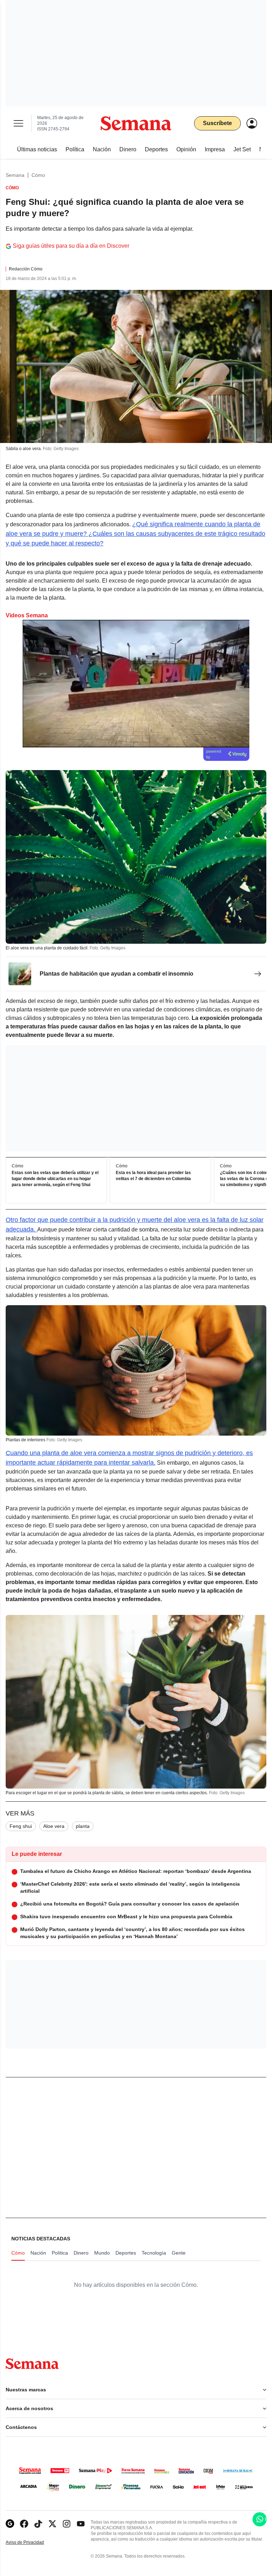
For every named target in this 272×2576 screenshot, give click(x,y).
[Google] (10, 2524)
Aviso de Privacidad (32, 2543)
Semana (15, 175)
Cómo (38, 175)
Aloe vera (54, 1826)
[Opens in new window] (24, 2524)
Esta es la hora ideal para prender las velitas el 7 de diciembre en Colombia (153, 1176)
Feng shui (21, 1826)
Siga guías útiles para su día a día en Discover (71, 246)
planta (83, 1826)
